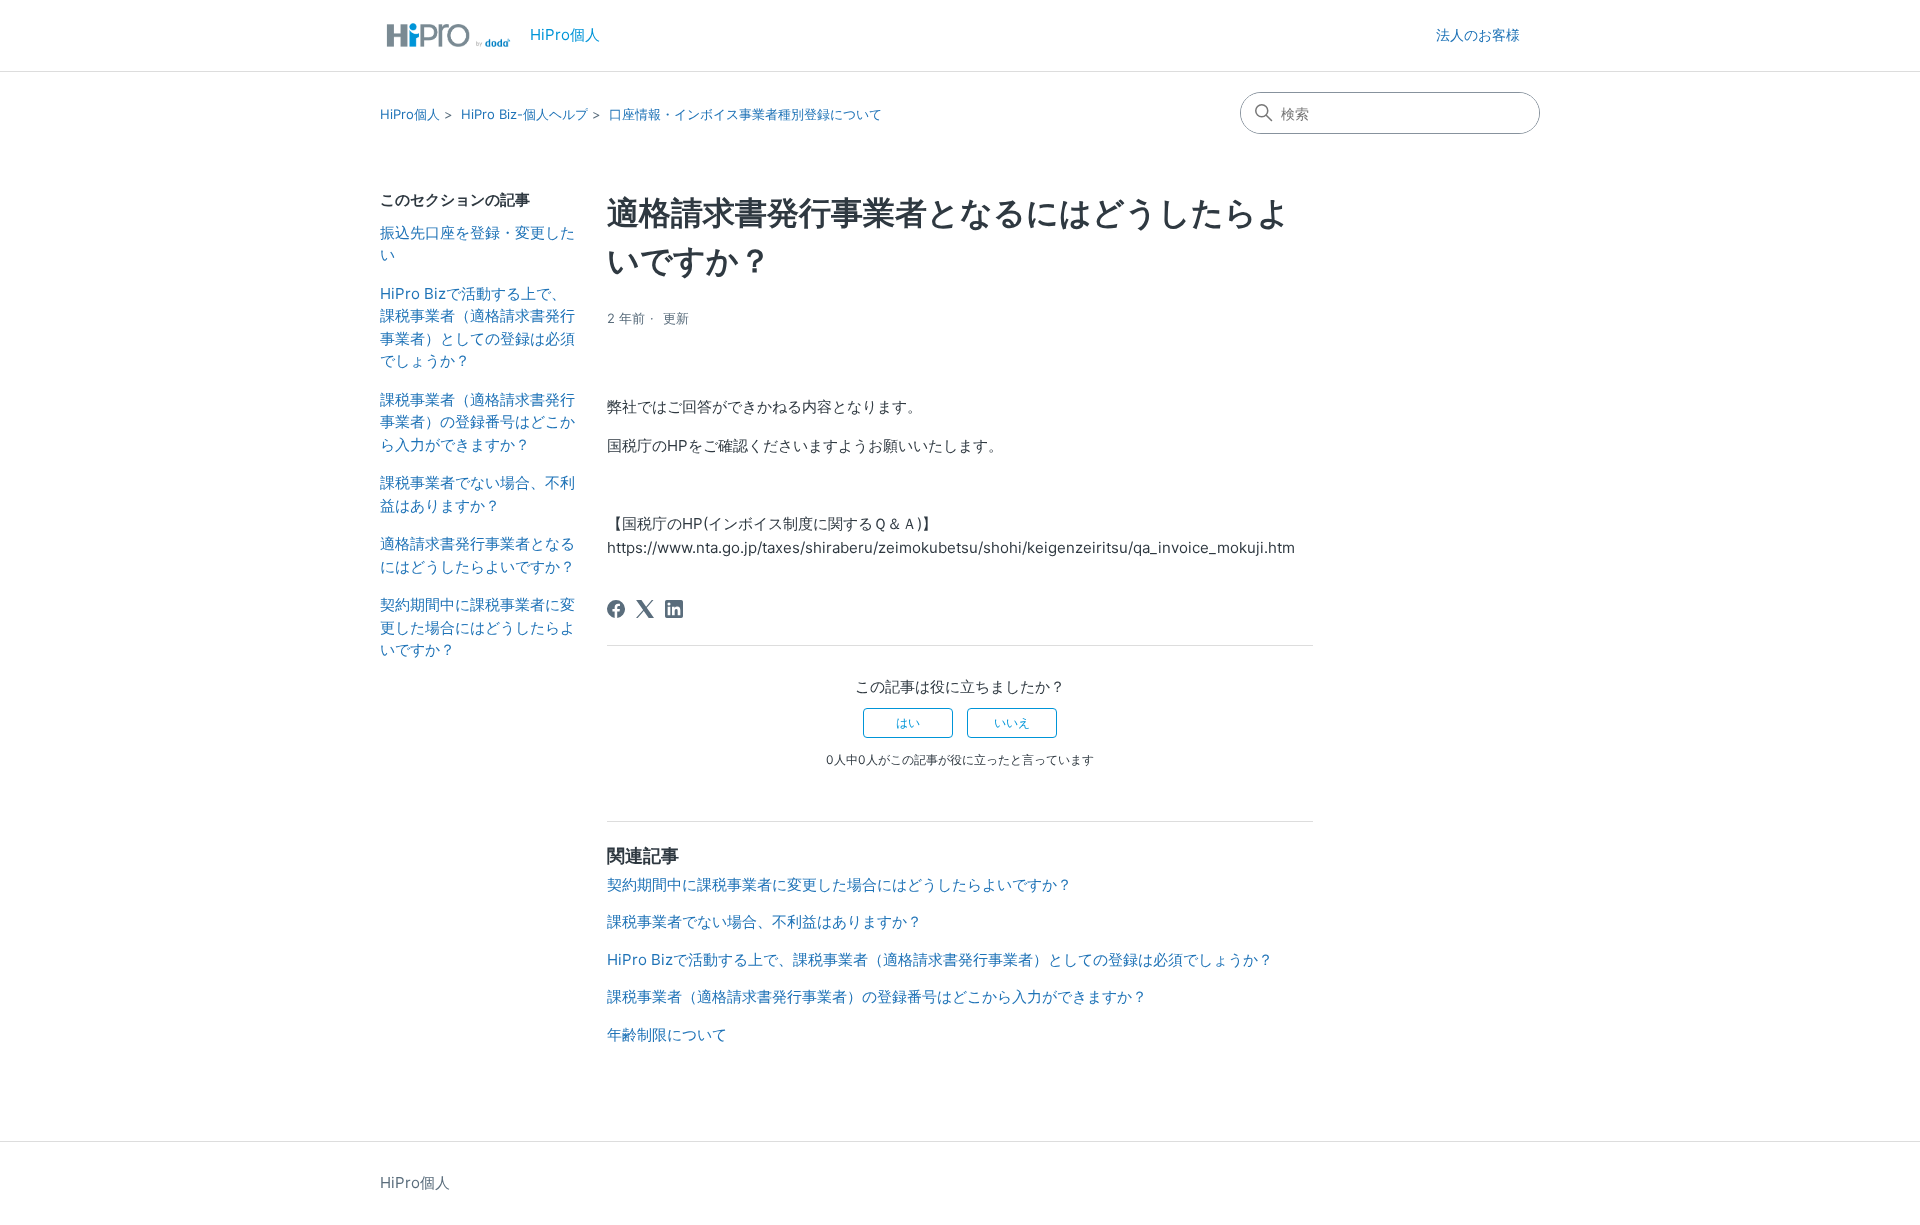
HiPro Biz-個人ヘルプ (524, 114)
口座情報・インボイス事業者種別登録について (745, 114)
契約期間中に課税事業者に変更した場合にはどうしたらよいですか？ (477, 627)
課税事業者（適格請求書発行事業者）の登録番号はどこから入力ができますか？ (477, 422)
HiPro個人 (410, 114)
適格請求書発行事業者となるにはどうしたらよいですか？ (477, 555)
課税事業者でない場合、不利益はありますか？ (477, 494)
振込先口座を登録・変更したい (477, 244)
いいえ (1012, 722)
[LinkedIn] (674, 609)
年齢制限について (667, 1034)
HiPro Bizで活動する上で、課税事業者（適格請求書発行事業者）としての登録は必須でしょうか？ (477, 327)
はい (908, 722)
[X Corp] (645, 609)
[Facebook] (616, 609)
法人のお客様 (1478, 34)
